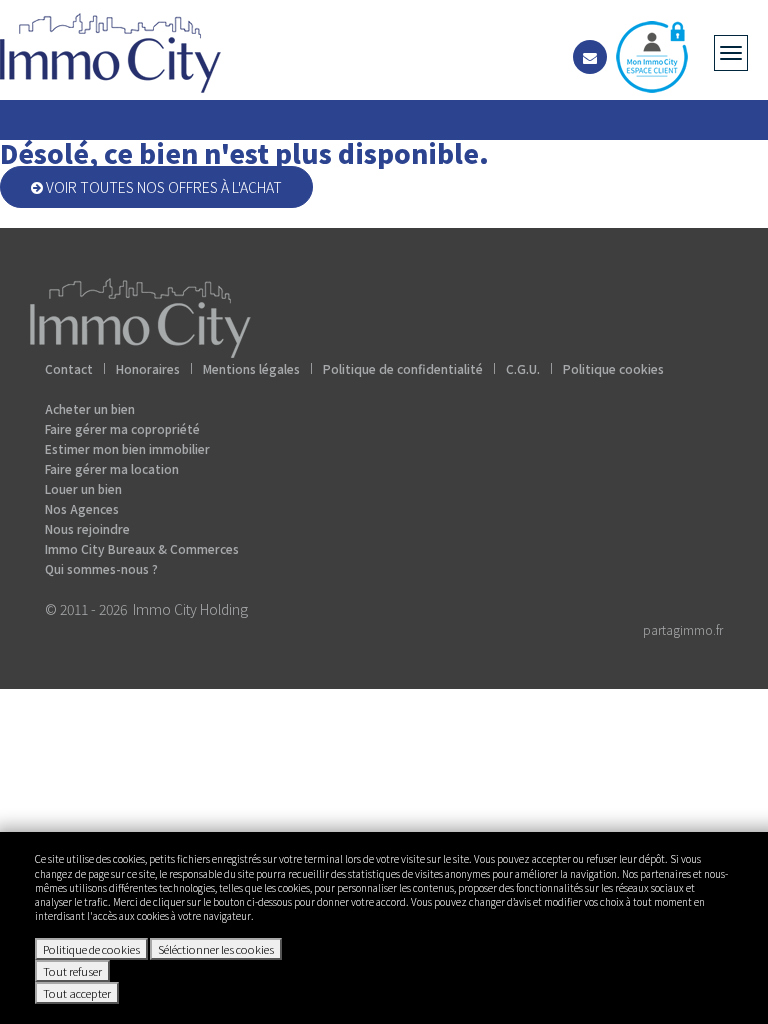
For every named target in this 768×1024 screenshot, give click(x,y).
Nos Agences (82, 508)
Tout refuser (72, 971)
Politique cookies (613, 368)
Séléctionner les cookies (216, 949)
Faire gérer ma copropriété (122, 428)
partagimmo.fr (683, 629)
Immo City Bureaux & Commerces (142, 548)
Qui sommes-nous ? (101, 568)
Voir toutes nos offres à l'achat (162, 187)
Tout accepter (77, 993)
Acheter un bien (90, 408)
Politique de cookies (91, 949)
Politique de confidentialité (403, 368)
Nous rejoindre (87, 528)
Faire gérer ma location (112, 468)
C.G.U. (523, 368)
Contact (69, 368)
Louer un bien (83, 488)
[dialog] (384, 928)
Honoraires (148, 368)
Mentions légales (251, 368)
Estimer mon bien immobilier (127, 448)
